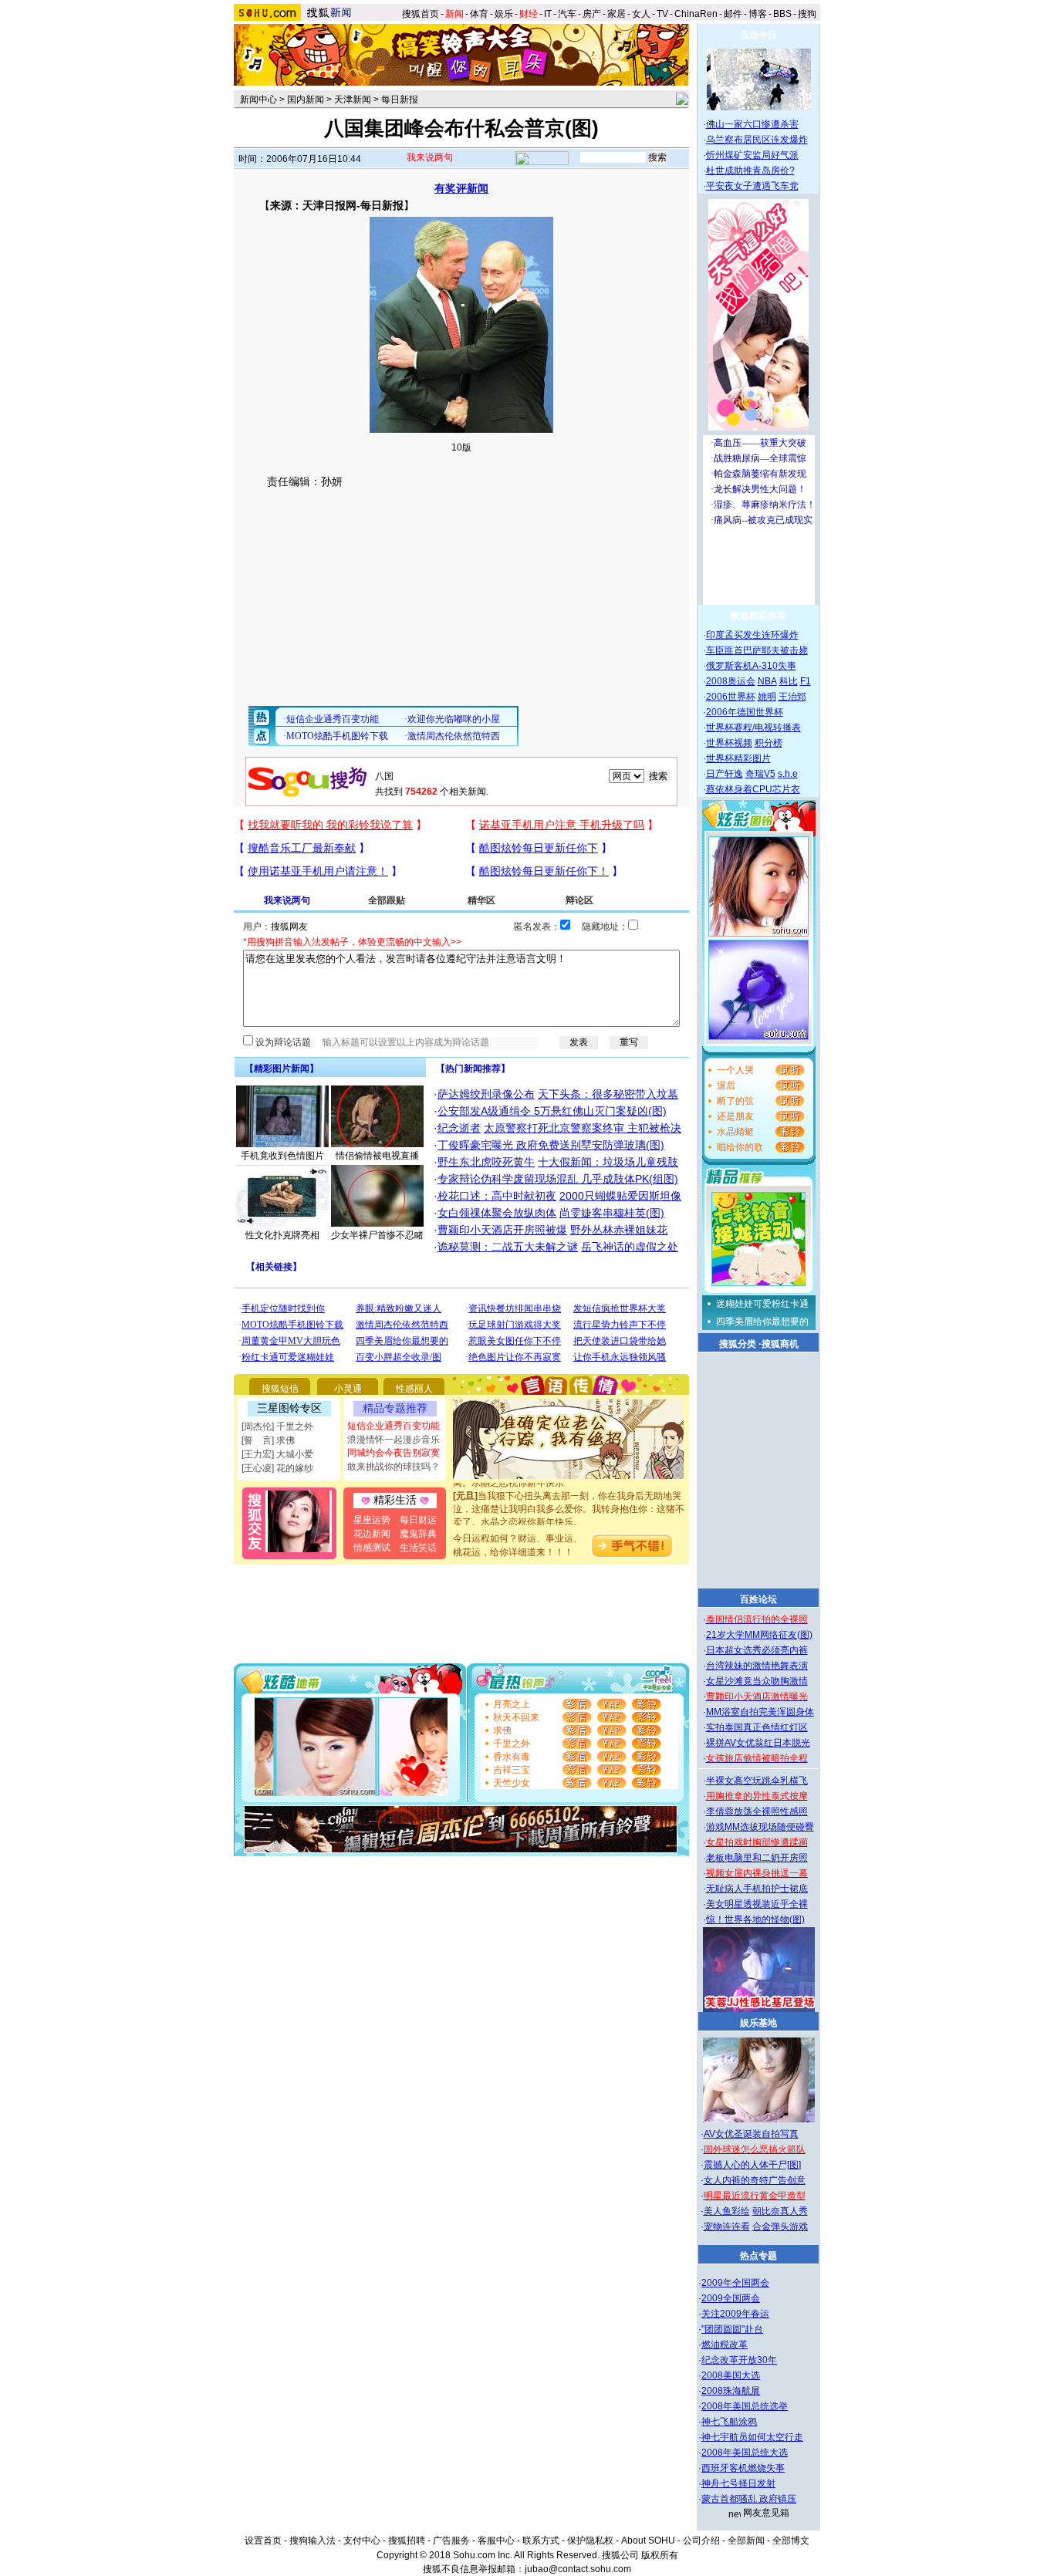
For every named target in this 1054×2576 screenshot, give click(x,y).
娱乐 (504, 14)
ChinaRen (696, 14)
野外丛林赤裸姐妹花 (619, 1230)
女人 (641, 14)
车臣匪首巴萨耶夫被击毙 (757, 650)
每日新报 (400, 100)
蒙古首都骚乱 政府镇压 (749, 2499)
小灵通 (348, 1389)
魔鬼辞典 (418, 1534)
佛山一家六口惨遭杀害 (752, 124)
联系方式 (541, 2541)
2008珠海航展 (731, 2391)
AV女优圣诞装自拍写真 (751, 2134)
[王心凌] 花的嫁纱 (277, 1468)
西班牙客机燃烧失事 (743, 2468)
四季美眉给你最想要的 (762, 1322)
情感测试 (372, 1548)
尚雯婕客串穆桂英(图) (612, 1213)
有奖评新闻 (461, 188)
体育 (479, 14)
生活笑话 (418, 1548)
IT (548, 14)
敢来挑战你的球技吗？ (394, 1467)
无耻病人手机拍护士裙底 (757, 1889)
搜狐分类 (738, 1344)
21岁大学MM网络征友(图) (759, 1635)
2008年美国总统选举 (745, 2406)
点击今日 (758, 35)
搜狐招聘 (407, 2541)
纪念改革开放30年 (739, 2360)
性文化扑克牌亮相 (282, 1235)
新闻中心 (258, 100)
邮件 (733, 14)
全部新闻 (746, 2541)
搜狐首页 (421, 14)
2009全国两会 (731, 2298)
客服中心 (496, 2541)
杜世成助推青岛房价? (750, 170)
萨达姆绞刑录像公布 (486, 1094)
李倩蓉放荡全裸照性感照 (757, 1811)
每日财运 (418, 1520)
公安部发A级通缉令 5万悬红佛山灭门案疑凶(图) (552, 1111)
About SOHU (648, 2541)
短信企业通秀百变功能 (394, 1426)
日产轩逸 (725, 774)
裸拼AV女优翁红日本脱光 (758, 1743)
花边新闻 (372, 1534)
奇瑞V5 (760, 774)
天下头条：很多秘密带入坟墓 (608, 1094)
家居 (617, 14)
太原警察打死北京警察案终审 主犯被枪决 (583, 1128)
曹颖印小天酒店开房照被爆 (502, 1230)
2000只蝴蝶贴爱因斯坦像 (620, 1196)
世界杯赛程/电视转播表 (753, 728)
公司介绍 (701, 2541)
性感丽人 (414, 1389)
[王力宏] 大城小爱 (277, 1454)
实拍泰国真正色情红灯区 (757, 1727)
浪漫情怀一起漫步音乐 (394, 1440)
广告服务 (451, 2541)
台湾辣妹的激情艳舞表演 (757, 1666)
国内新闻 (306, 100)
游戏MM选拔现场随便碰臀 (760, 1827)
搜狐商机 (780, 1344)
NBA (767, 681)
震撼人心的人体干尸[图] (752, 2165)
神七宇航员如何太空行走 (752, 2437)
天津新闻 (353, 100)
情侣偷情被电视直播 (377, 1156)
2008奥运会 (731, 681)
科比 (789, 681)
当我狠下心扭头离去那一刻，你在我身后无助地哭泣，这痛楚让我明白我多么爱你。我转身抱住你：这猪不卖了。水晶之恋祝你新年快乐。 (569, 1495)
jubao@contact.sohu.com (578, 2569)
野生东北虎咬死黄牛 (486, 1162)
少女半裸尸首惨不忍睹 (377, 1235)
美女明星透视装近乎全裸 (757, 1904)
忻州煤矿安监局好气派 (752, 155)
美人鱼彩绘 (727, 2211)
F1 (806, 681)
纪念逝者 (459, 1128)
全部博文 (791, 2541)
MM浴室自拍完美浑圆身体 (760, 1712)
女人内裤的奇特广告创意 (755, 2180)
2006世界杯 (731, 697)
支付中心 (362, 2541)
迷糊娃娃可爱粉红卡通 (762, 1304)
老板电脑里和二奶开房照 (757, 1858)
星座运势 (372, 1520)
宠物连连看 (727, 2227)
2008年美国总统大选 (745, 2453)
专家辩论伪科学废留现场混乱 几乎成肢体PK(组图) (558, 1179)
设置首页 (263, 2541)
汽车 (567, 14)
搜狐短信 (280, 1389)
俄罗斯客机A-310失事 (751, 666)
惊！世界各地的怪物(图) (755, 1919)
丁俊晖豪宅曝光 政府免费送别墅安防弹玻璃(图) (551, 1145)
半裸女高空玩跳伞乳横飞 (757, 1781)
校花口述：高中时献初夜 (497, 1196)
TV (662, 14)
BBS (782, 14)
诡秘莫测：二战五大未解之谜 (508, 1247)
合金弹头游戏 (780, 2227)
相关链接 (274, 1267)
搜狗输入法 (312, 2541)
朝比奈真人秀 (780, 2211)
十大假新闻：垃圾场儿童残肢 (608, 1162)
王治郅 (792, 697)
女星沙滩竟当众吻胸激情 (757, 1681)
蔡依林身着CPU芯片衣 (753, 789)
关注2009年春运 (735, 2314)
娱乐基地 (758, 2023)
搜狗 (808, 14)
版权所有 (660, 2555)
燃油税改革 (725, 2345)
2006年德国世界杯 (745, 712)
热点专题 (758, 2256)
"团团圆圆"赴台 (732, 2329)
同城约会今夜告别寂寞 (394, 1453)
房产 (592, 14)
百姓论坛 (758, 1599)
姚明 (767, 697)
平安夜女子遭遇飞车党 (752, 186)
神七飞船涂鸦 (729, 2422)
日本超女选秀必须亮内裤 (757, 1650)
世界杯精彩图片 (738, 758)
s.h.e (788, 774)
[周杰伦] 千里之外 (277, 1426)
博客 (758, 14)
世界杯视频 (729, 743)
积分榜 (769, 743)
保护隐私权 (590, 2541)
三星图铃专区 (289, 1408)
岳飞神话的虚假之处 (630, 1247)
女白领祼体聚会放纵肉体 (497, 1213)
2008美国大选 (731, 2375)
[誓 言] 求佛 (268, 1440)
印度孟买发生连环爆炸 (752, 635)
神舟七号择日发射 (738, 2483)
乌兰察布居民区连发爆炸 (757, 140)
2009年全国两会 (735, 2283)
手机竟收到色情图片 (282, 1156)
